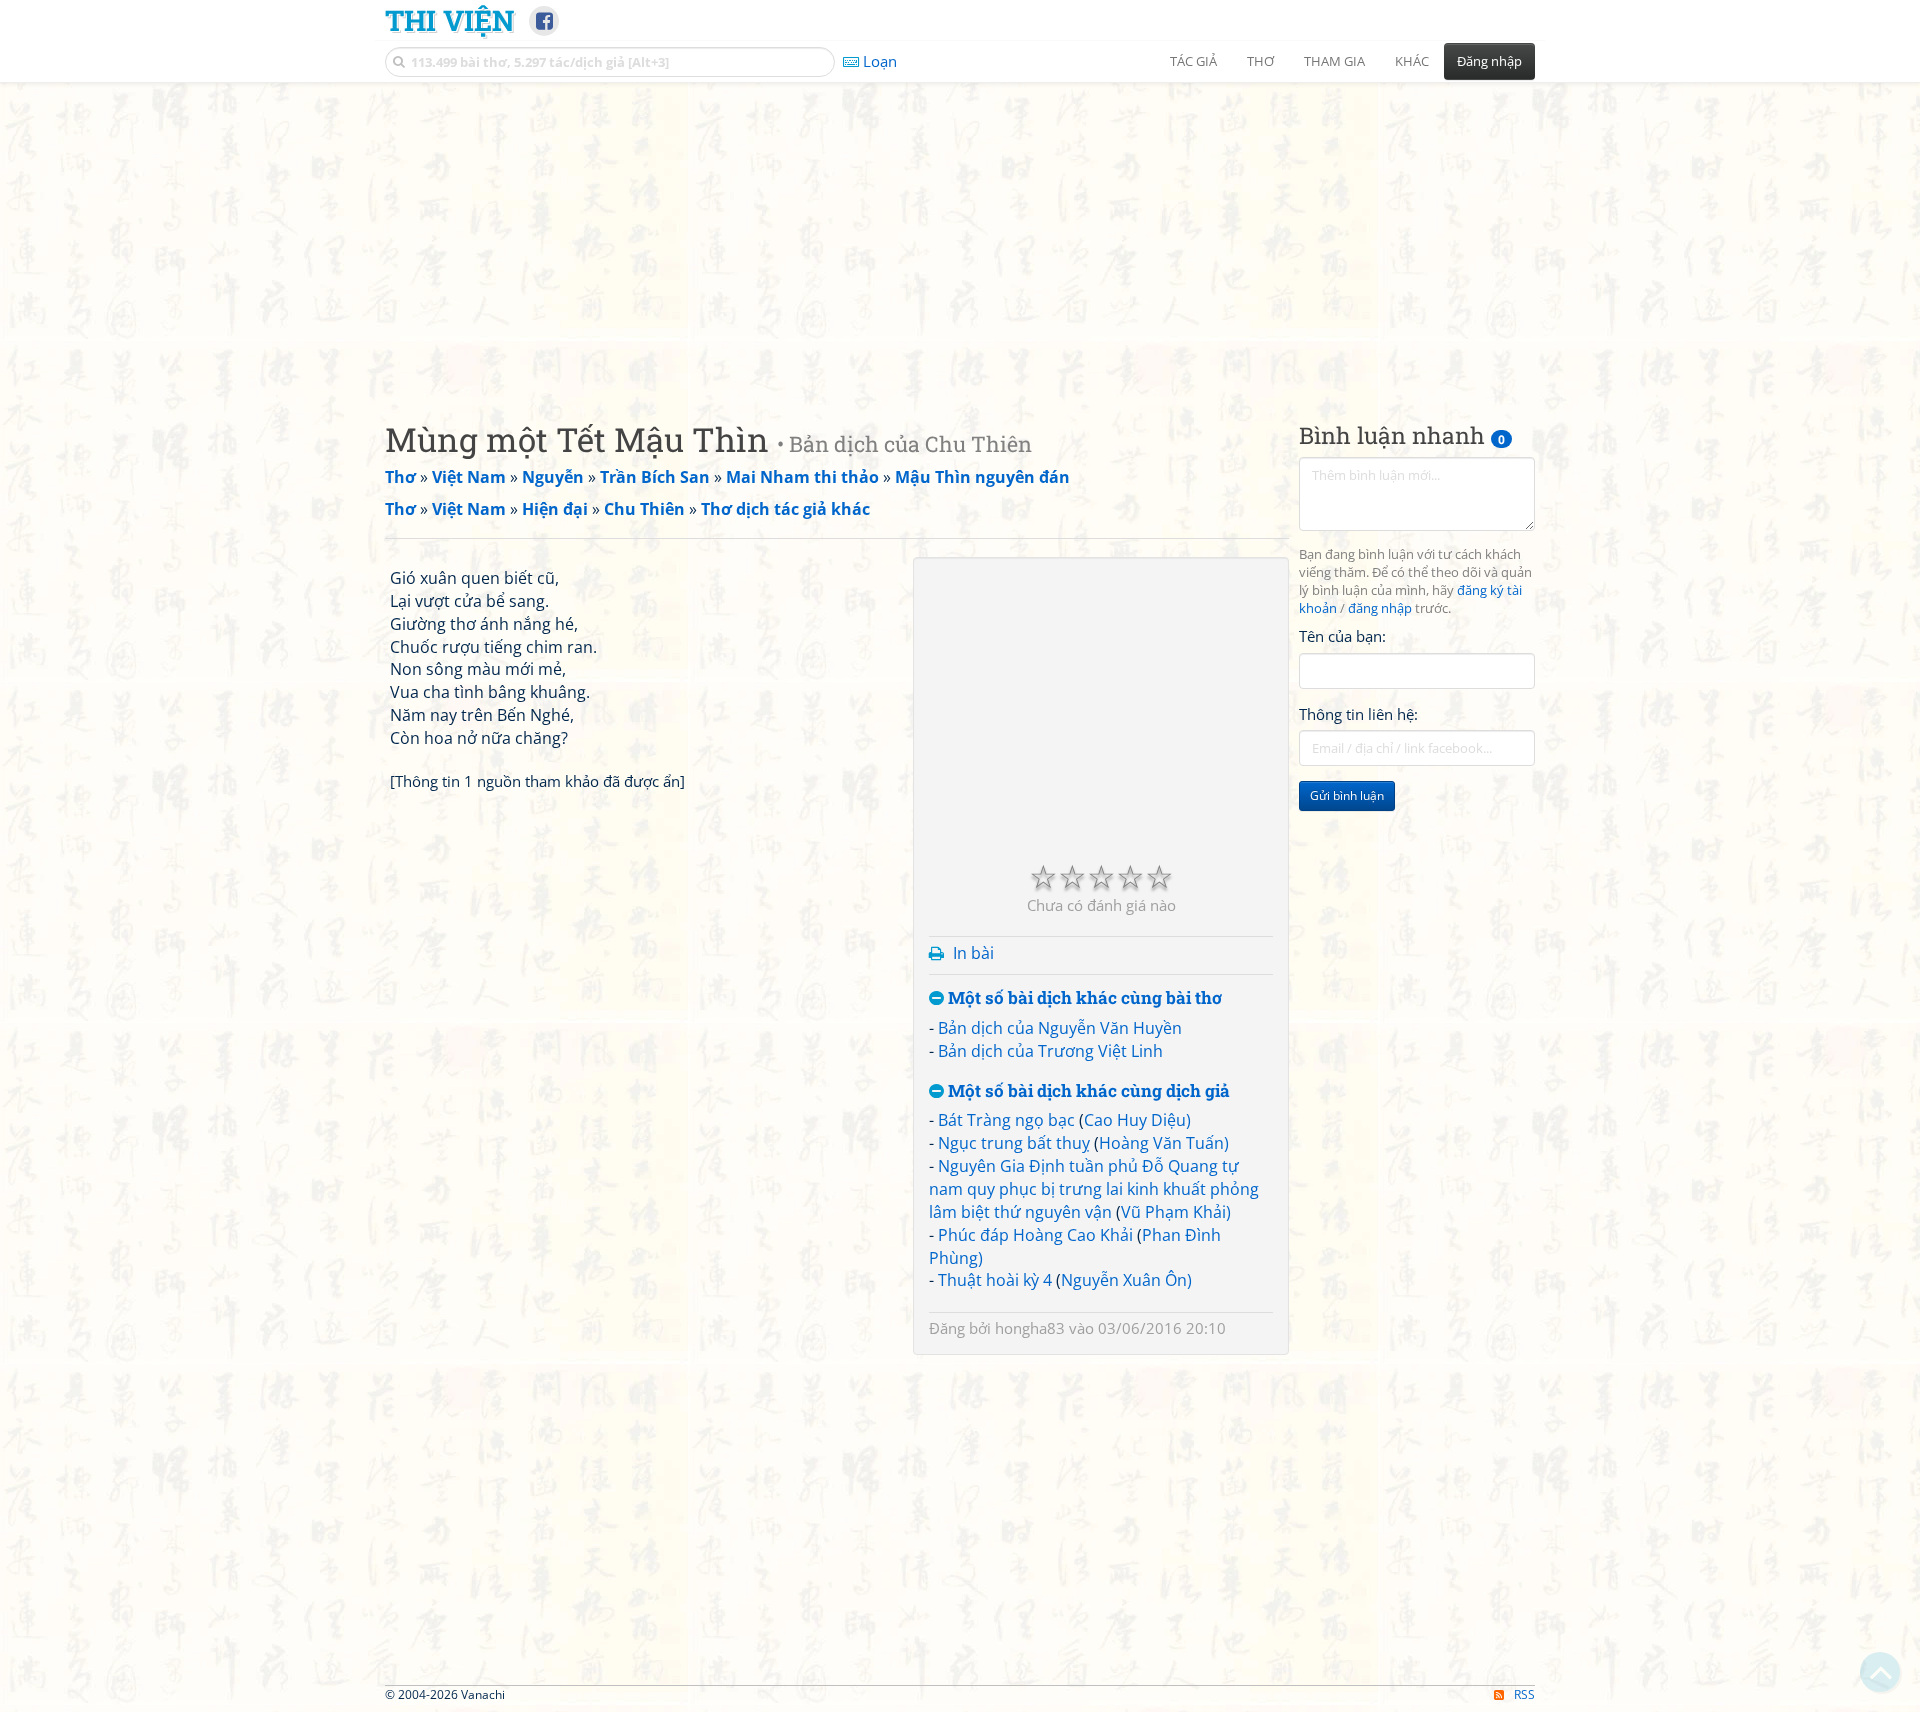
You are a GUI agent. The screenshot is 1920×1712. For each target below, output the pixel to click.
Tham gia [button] (1334, 61)
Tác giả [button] (1193, 61)
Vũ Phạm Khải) (1176, 1212)
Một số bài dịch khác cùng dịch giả (1087, 1091)
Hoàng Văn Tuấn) (1164, 1143)
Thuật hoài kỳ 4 (995, 1280)
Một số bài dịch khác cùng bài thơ (1083, 998)
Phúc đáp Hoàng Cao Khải (1035, 1235)
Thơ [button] (1260, 61)
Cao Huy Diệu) (1137, 1120)
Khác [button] (1412, 61)
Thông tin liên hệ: (1358, 714)
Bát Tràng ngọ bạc (1006, 1120)
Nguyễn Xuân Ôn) (1126, 1280)
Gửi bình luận (1347, 795)
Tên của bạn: (1342, 636)
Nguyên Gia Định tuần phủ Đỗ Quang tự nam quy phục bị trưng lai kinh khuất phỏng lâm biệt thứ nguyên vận (1094, 1189)
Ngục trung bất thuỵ (1014, 1143)
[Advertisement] (960, 235)
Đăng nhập (1489, 61)
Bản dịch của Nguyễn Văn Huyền (1060, 1028)
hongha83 (1030, 1328)
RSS (1524, 1694)
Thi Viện (449, 20)
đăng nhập (1380, 608)
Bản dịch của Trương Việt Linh (1050, 1051)
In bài (973, 953)
